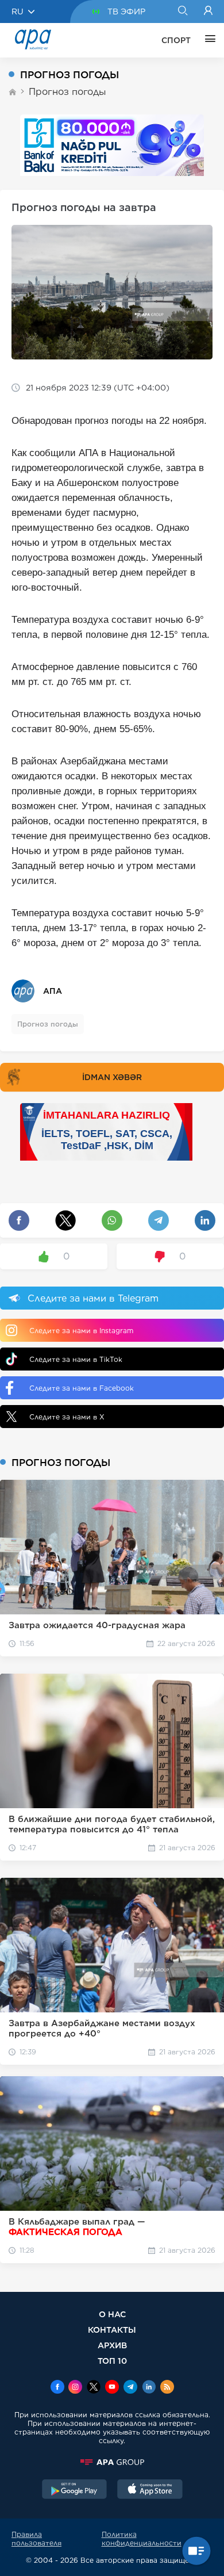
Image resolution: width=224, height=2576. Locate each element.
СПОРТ (176, 40)
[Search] (182, 12)
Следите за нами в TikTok (76, 1359)
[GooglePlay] (75, 2490)
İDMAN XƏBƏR (112, 1077)
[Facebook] (57, 2388)
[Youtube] (112, 2388)
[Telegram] (130, 2388)
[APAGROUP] (112, 2462)
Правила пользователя (36, 2539)
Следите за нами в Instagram (81, 1331)
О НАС (112, 2314)
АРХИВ (112, 2345)
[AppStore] (150, 2490)
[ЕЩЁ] (207, 40)
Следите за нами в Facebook (82, 1388)
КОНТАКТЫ (112, 2330)
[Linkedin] (149, 2388)
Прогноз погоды (67, 92)
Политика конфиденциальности (142, 2539)
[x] (94, 2388)
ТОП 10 (112, 2361)
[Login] (208, 12)
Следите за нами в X (67, 1417)
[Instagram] (75, 2388)
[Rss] (167, 2388)
